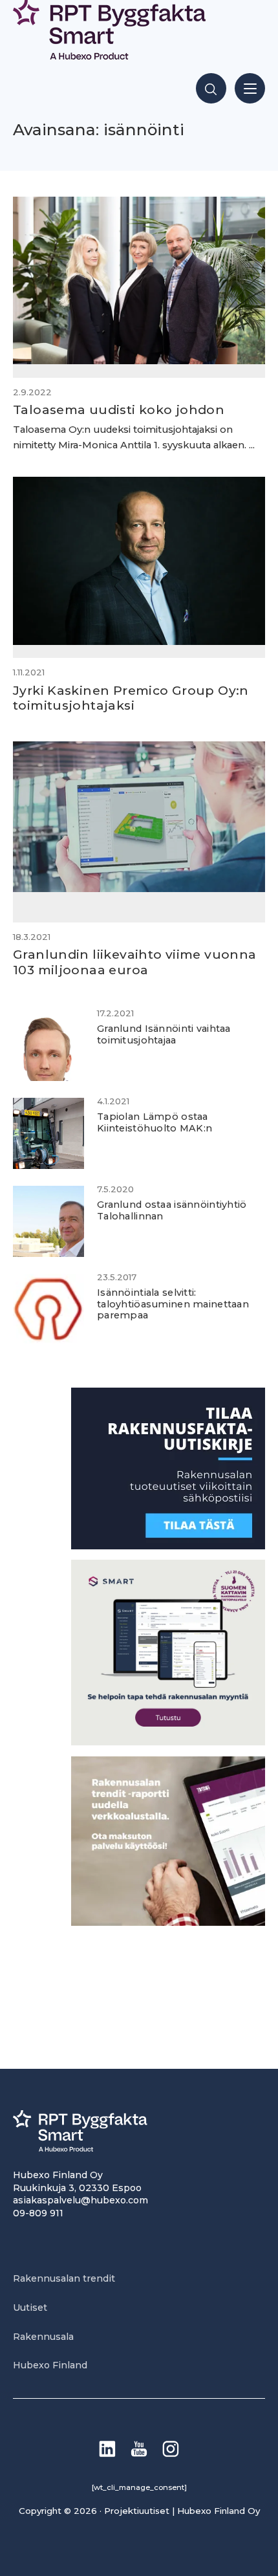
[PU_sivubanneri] (168, 1922)
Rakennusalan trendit (64, 2278)
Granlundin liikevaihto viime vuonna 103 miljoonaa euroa (134, 962)
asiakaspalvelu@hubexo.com (80, 2200)
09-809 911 (38, 2213)
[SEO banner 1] (168, 1742)
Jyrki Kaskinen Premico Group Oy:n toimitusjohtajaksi (131, 698)
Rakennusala (43, 2337)
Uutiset (30, 2308)
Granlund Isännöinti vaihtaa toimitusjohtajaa (164, 1034)
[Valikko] (250, 88)
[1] (168, 1546)
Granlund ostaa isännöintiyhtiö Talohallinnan (172, 1210)
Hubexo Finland (50, 2365)
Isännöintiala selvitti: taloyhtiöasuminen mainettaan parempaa (173, 1304)
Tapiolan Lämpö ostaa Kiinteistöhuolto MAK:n (155, 1122)
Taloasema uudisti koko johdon (119, 409)
